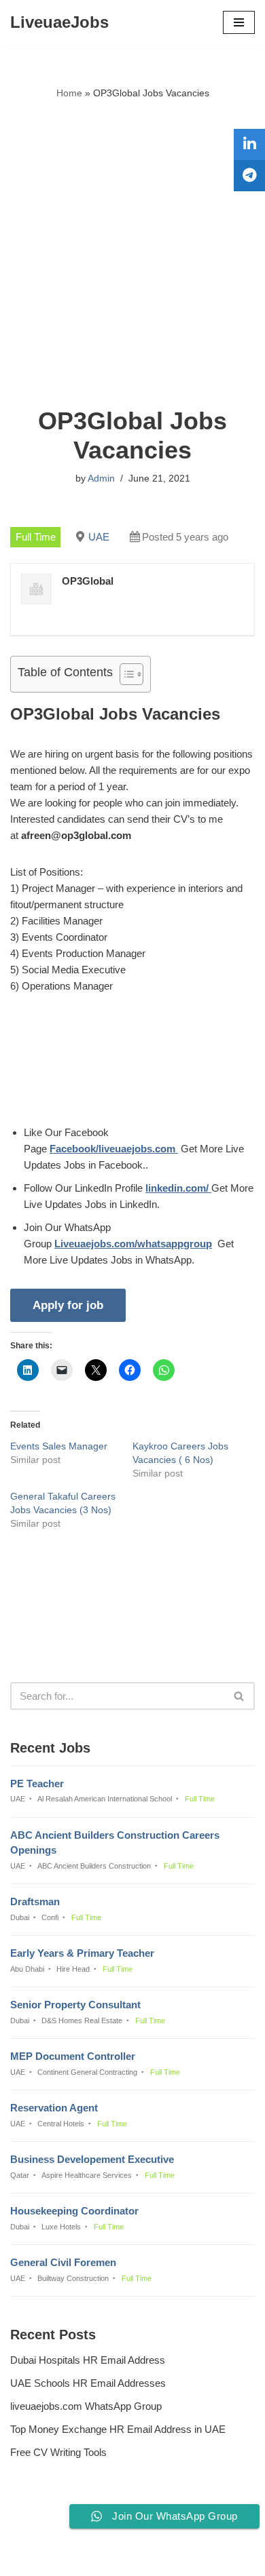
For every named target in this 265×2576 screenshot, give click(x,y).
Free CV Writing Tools (58, 2452)
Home (69, 93)
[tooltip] (249, 144)
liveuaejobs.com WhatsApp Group (86, 2406)
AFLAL (202, 2556)
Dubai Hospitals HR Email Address (88, 2360)
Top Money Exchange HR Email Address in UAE (118, 2429)
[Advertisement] (132, 254)
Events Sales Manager (59, 1446)
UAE (99, 537)
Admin (101, 479)
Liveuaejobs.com (86, 2556)
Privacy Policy (45, 2529)
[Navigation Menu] (239, 22)
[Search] (240, 1696)
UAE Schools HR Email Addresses (88, 2383)
